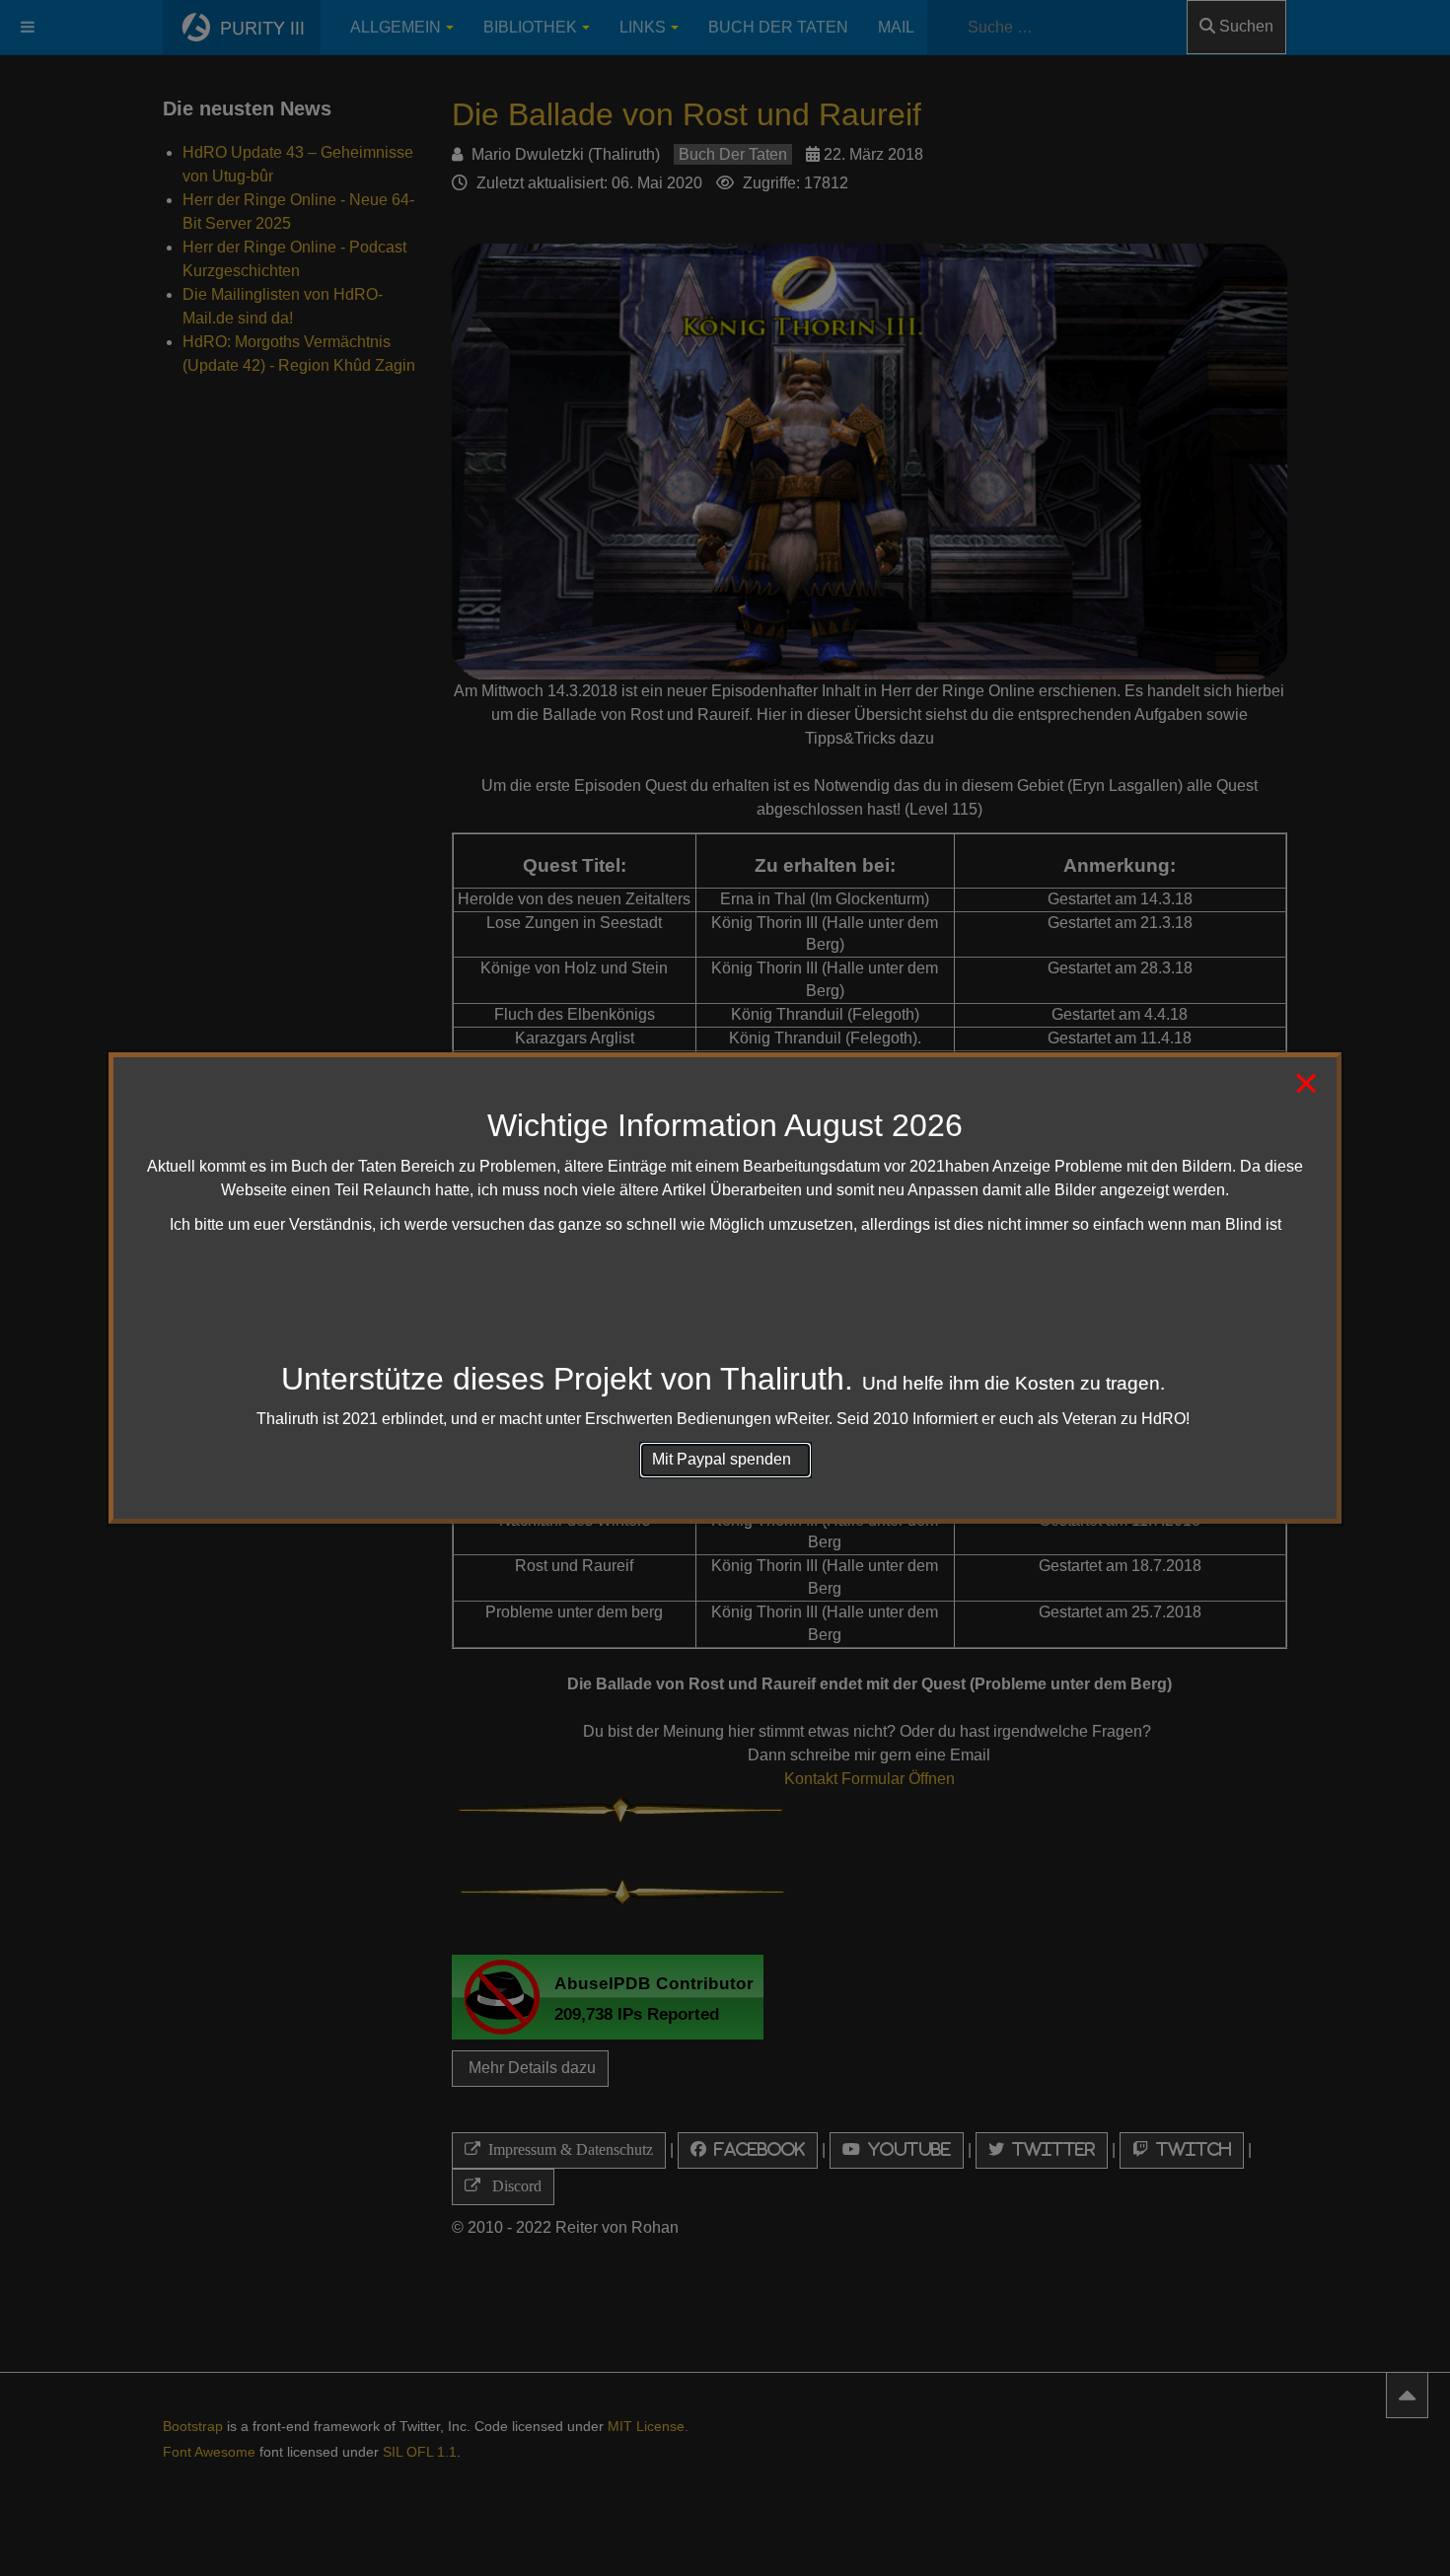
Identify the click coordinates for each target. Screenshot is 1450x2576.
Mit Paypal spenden (725, 1459)
